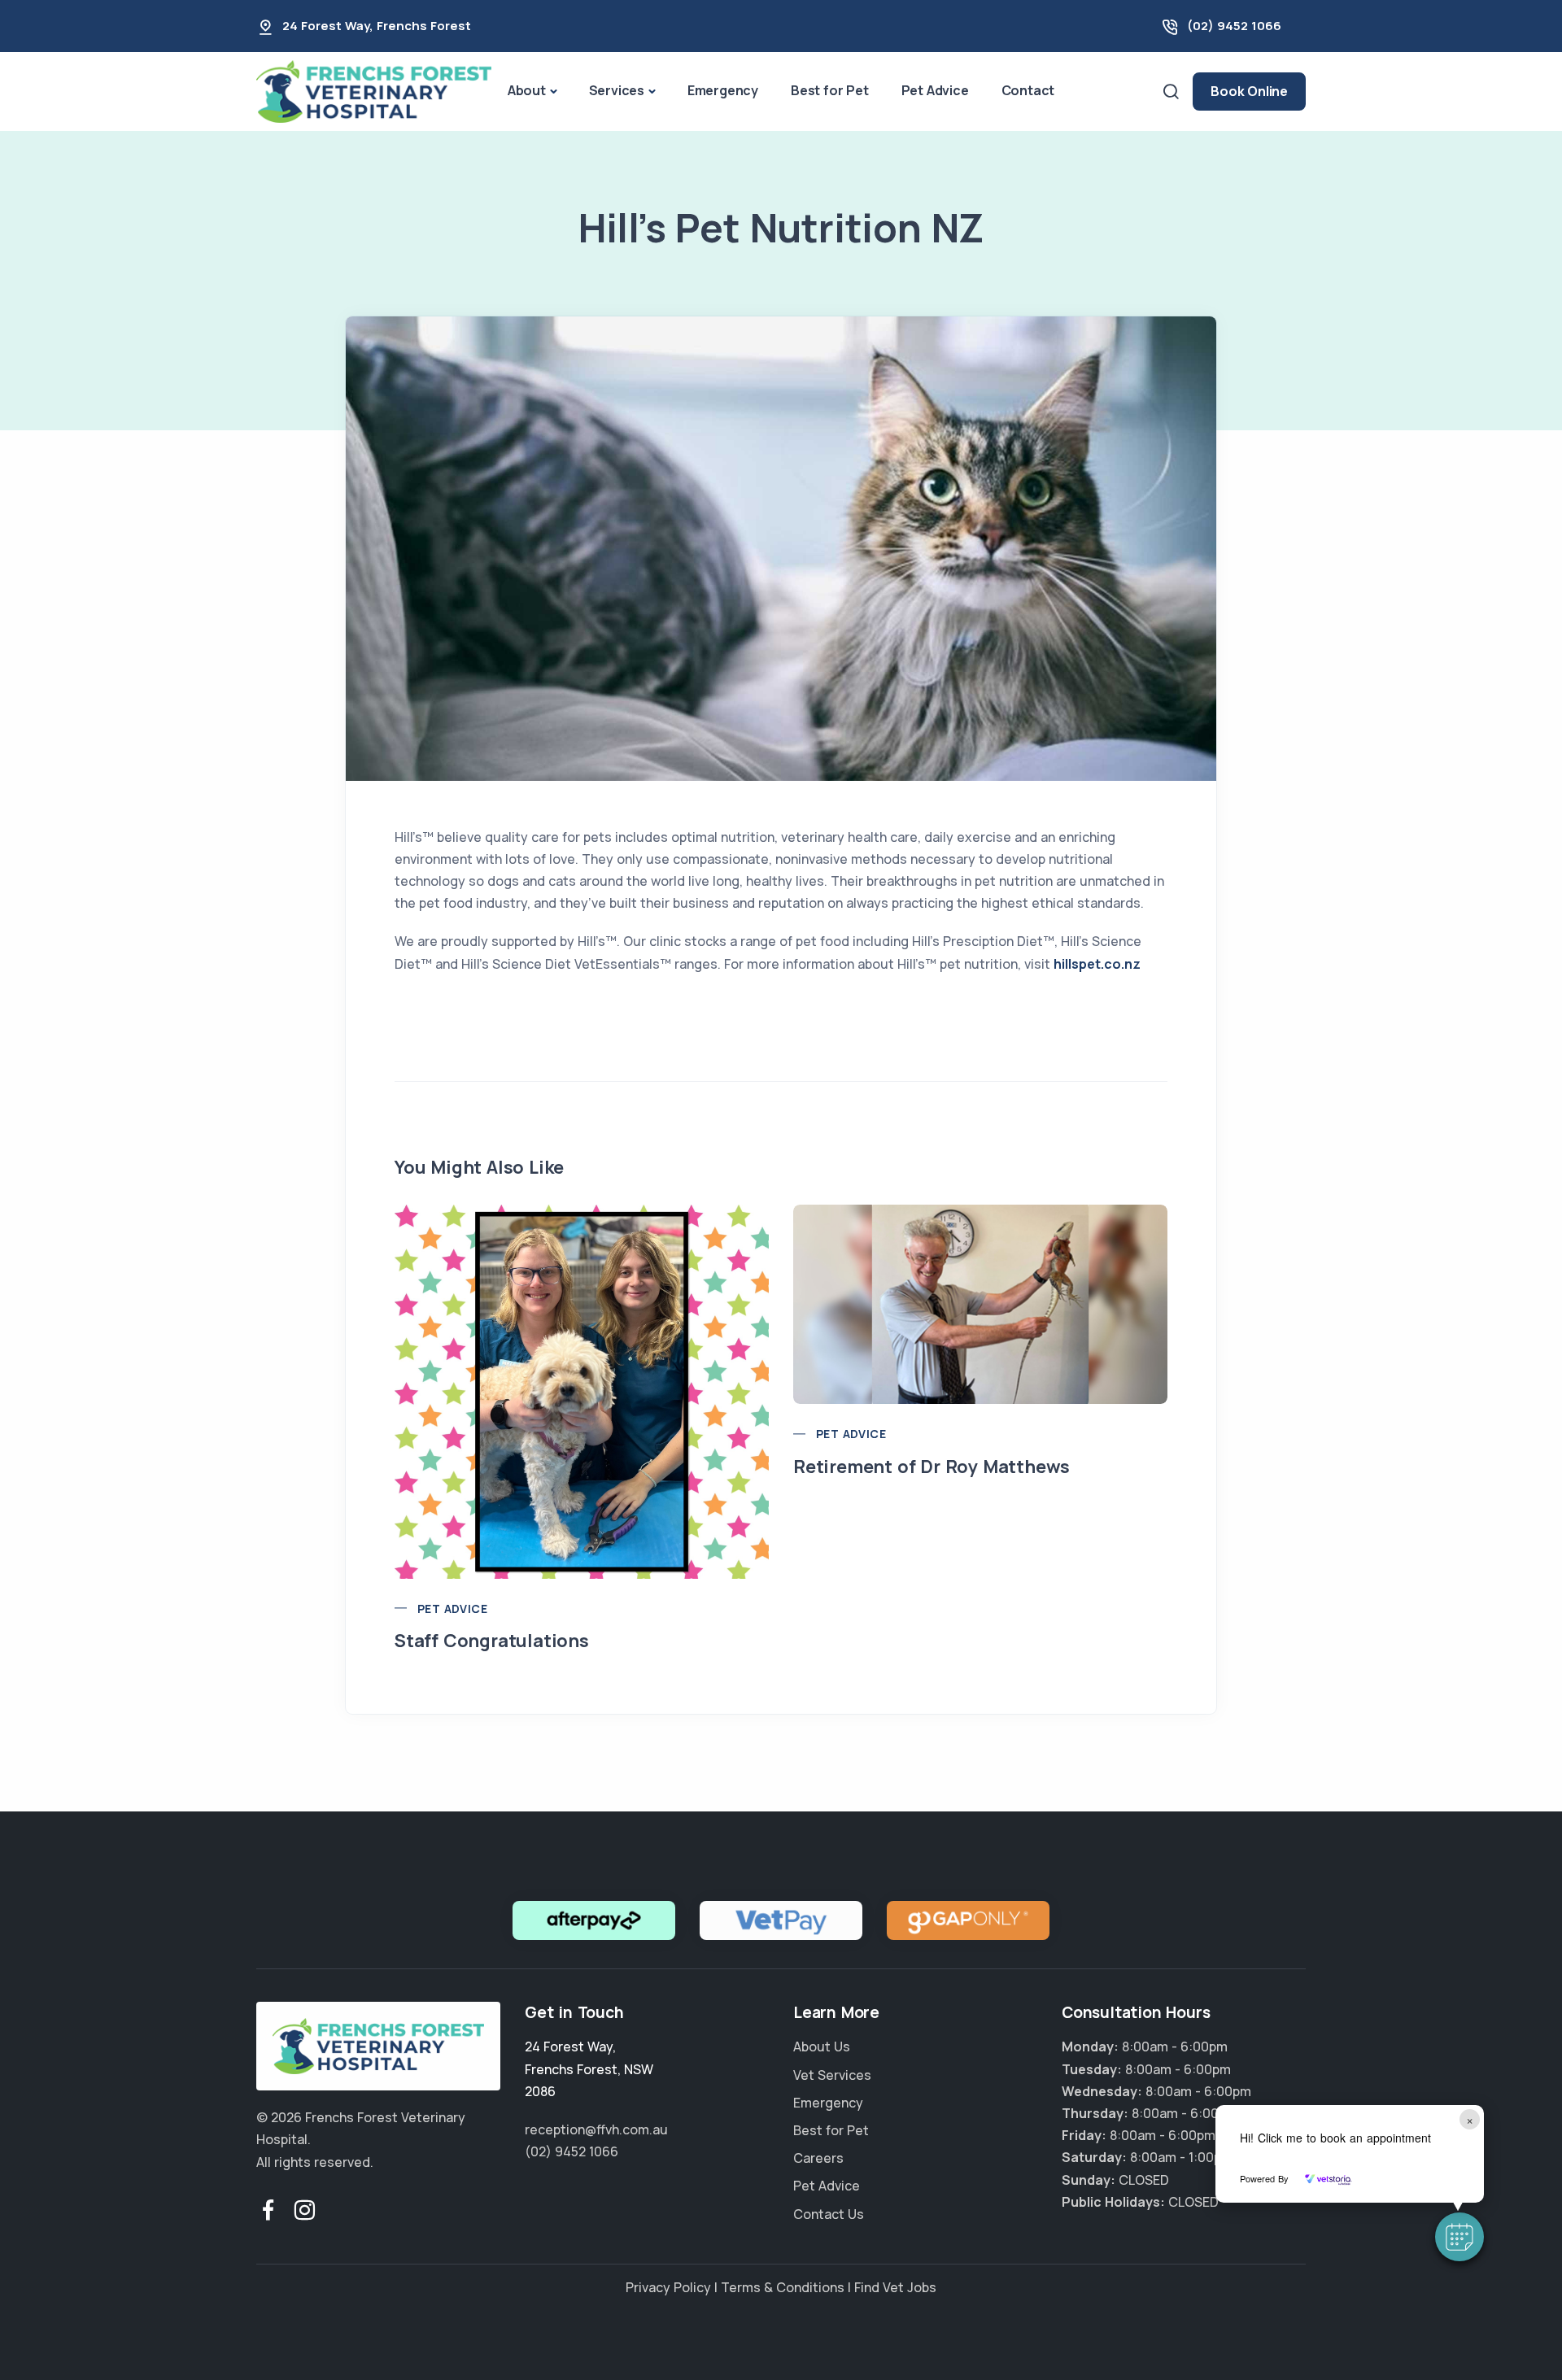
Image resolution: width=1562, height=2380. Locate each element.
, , (589, 2068)
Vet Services (832, 2075)
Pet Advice (935, 90)
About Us (822, 2047)
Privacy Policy (668, 2287)
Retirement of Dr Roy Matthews (932, 1467)
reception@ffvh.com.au (596, 2129)
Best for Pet (830, 90)
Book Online (1249, 91)
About (527, 90)
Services (617, 90)
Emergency (723, 90)
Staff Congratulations (492, 1641)
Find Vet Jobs (895, 2287)
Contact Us (829, 2214)
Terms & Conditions (783, 2287)
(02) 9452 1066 (1234, 26)
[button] (1459, 2237)
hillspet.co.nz (1097, 964)
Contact (1028, 90)
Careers (818, 2158)
